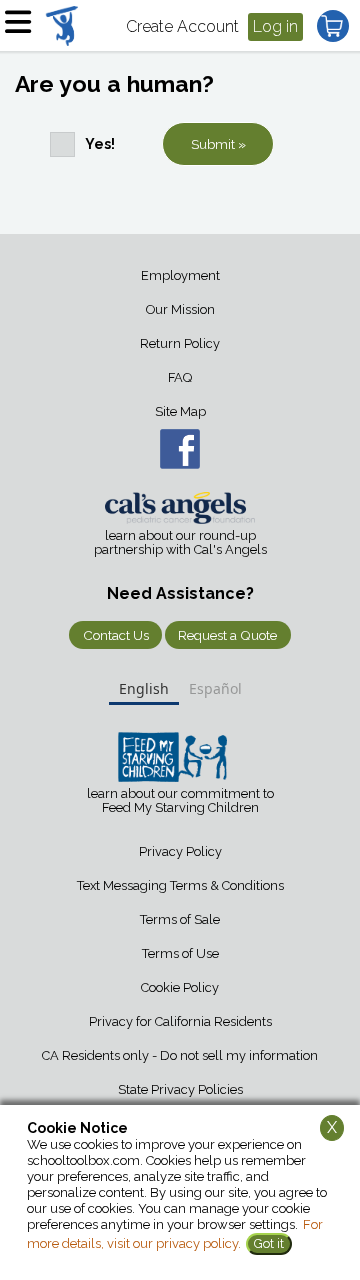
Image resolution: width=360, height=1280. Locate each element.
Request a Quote (227, 635)
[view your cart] (333, 26)
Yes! (100, 144)
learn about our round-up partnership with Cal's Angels (180, 543)
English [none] (144, 688)
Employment (180, 275)
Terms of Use (180, 953)
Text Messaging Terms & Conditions (180, 885)
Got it (269, 1243)
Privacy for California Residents (180, 1021)
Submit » (218, 144)
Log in (275, 26)
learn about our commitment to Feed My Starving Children (180, 801)
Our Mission (180, 309)
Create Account (182, 26)
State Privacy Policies (180, 1089)
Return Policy (180, 343)
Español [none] (215, 688)
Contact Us (116, 635)
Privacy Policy (180, 851)
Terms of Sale (180, 919)
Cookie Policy (180, 987)
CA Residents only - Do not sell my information (180, 1055)
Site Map (180, 411)
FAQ (180, 377)
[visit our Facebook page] (180, 449)
